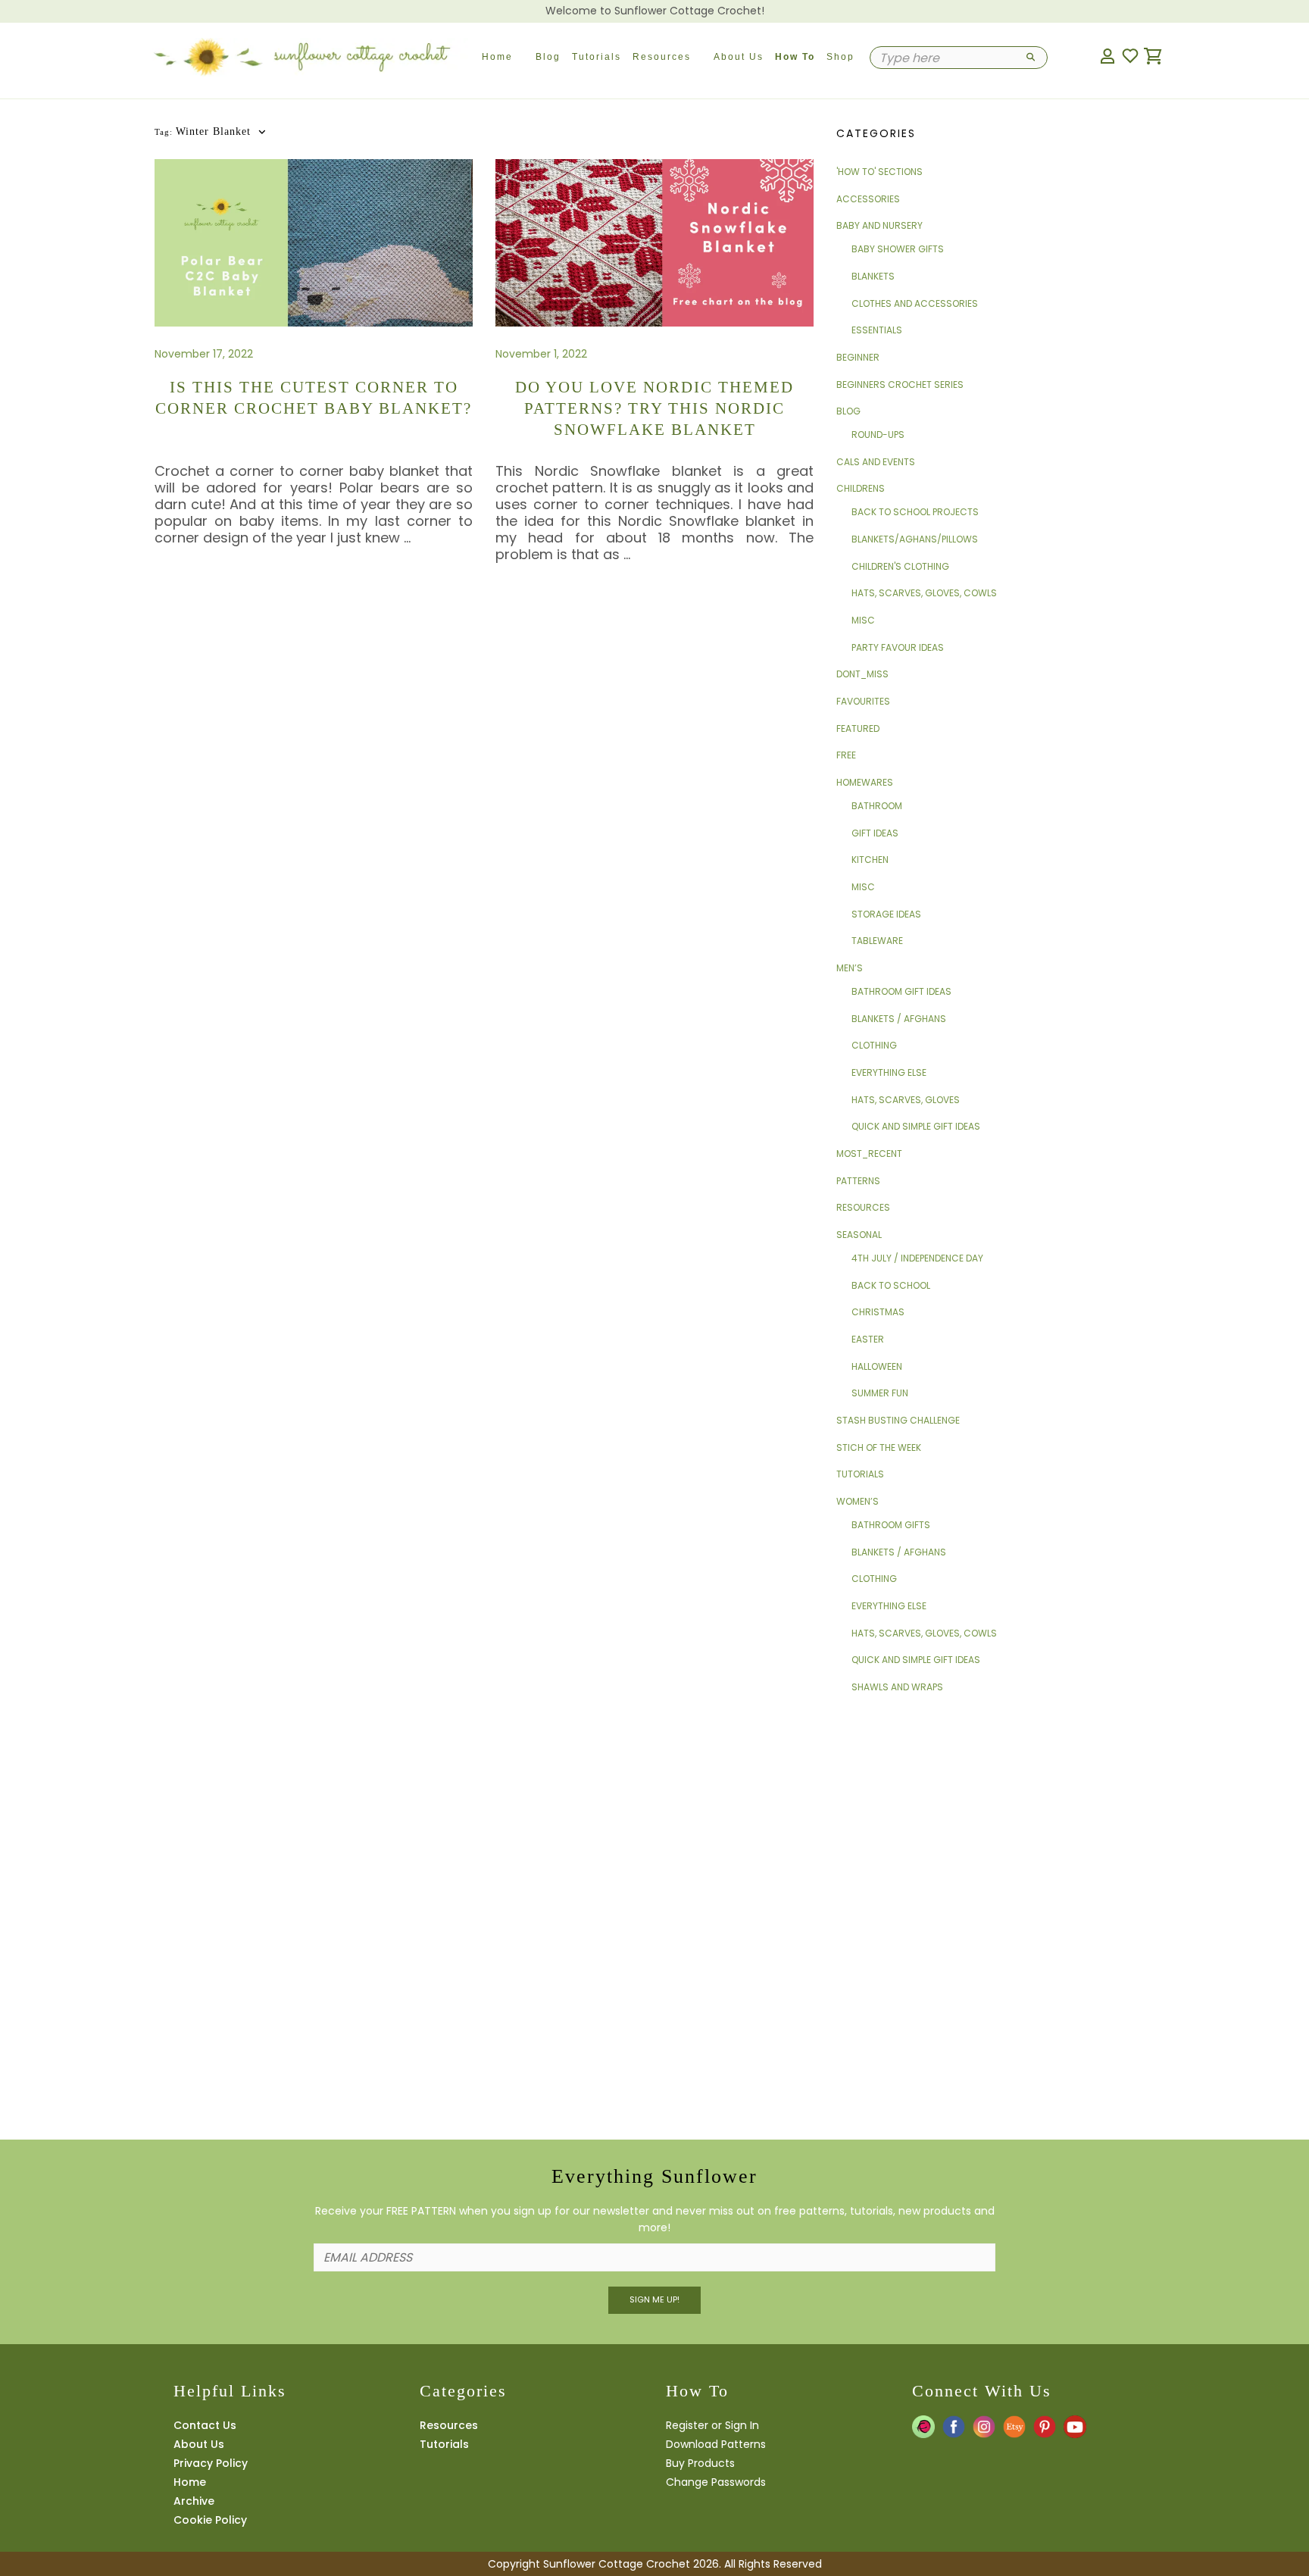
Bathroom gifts (891, 1525)
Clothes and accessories (915, 303)
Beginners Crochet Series (900, 385)
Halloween (877, 1366)
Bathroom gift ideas (901, 991)
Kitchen (870, 860)
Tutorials (597, 57)
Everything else (889, 1072)
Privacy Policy (211, 2463)
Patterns (858, 1181)
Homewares (865, 782)
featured (858, 728)
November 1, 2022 (541, 354)
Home (497, 57)
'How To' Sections (879, 172)
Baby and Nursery (879, 225)
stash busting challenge (898, 1420)
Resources (662, 57)
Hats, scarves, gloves (906, 1100)
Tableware (877, 941)
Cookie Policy (210, 2520)
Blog (548, 57)
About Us (739, 57)
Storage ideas (886, 914)
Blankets (873, 276)
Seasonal (859, 1235)
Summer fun (880, 1393)
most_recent (869, 1154)
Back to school (891, 1285)
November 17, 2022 (204, 354)
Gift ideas (875, 833)
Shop (840, 57)
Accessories (868, 199)
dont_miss (862, 674)
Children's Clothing (900, 566)
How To (795, 57)
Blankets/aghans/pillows (915, 539)
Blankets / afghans (899, 1019)
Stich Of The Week (879, 1447)
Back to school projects (915, 512)
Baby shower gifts (898, 249)
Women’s (858, 1501)
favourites (863, 701)
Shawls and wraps (897, 1687)
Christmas (878, 1312)
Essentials (877, 330)
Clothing (874, 1045)
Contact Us (205, 2425)
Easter (868, 1339)
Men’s (850, 968)
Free (846, 755)
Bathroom (877, 806)
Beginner (858, 357)
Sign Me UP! (654, 2299)
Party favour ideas (898, 647)
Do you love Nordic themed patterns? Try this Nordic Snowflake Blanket (654, 408)
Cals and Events (876, 462)
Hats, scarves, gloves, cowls (924, 593)
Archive (194, 2501)
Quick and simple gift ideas (916, 1126)
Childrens (861, 488)
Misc (863, 620)
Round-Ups (878, 435)
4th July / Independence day (917, 1258)
